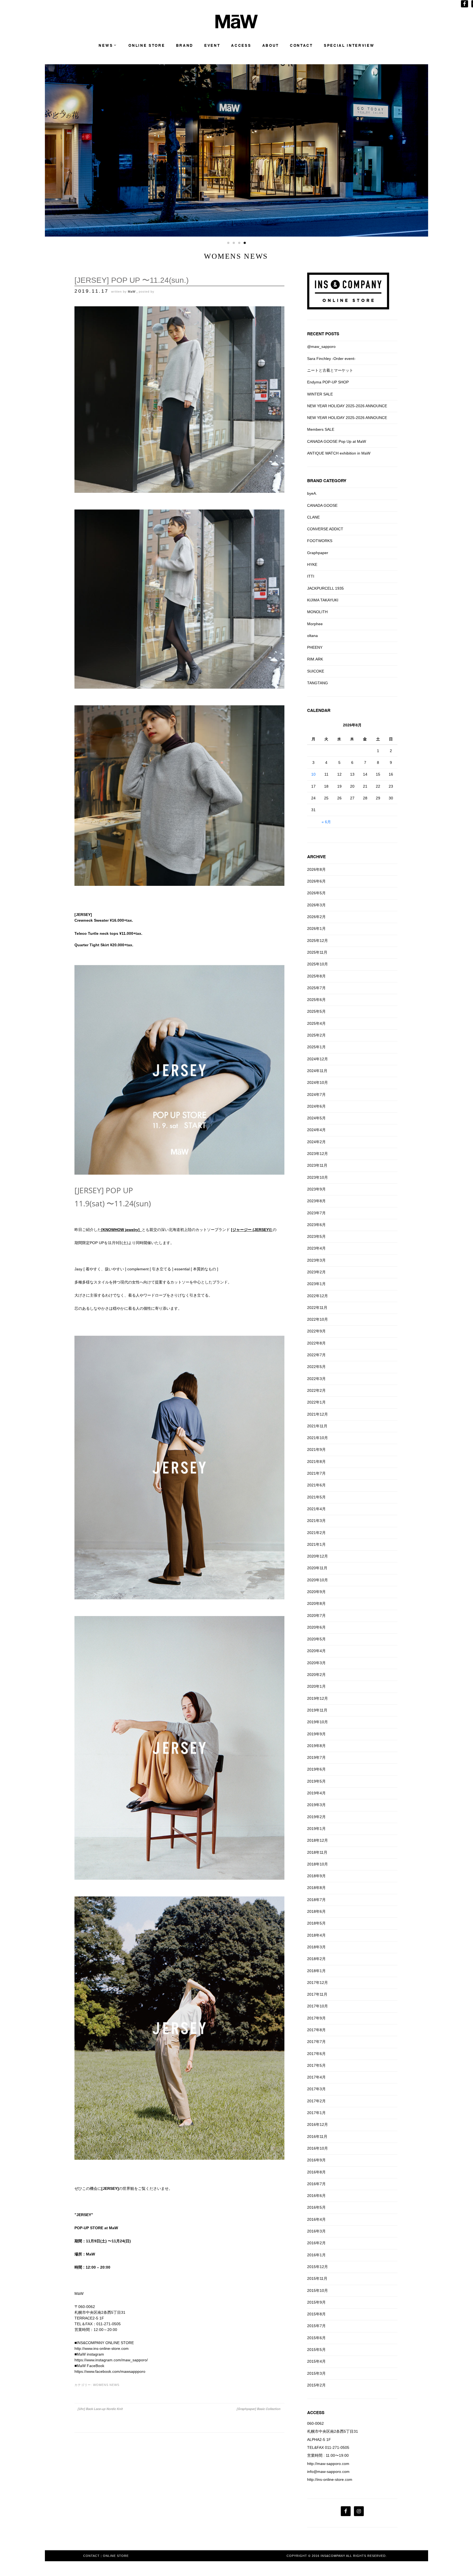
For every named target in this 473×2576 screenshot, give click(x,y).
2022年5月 (316, 1367)
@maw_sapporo (321, 347)
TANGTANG (318, 683)
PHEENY (315, 647)
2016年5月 (316, 2207)
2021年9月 (316, 1449)
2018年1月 (316, 1971)
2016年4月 (316, 2219)
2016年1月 (316, 2255)
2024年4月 (316, 1130)
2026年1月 (316, 928)
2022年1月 (316, 1402)
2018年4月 (316, 1935)
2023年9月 (316, 1189)
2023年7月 (316, 1213)
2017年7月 (316, 2042)
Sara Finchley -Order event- (331, 359)
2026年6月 (316, 881)
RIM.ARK (315, 659)
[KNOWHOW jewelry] (120, 1230)
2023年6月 (316, 1225)
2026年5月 (316, 893)
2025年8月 (316, 976)
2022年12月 (318, 1296)
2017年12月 (318, 1983)
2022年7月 (316, 1355)
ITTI (311, 576)
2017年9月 (316, 2018)
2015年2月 (316, 2385)
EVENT (212, 46)
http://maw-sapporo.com (328, 2464)
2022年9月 (316, 1331)
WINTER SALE (320, 394)
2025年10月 (318, 964)
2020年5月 (316, 1639)
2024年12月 (318, 1059)
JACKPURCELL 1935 (325, 588)
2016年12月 (318, 2124)
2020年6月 (316, 1627)
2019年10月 (318, 1722)
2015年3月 (316, 2373)
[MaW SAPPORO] (237, 27)
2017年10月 (318, 2006)
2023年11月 (317, 1165)
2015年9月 (316, 2302)
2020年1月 (316, 1686)
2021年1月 (316, 1544)
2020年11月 (317, 1568)
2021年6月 (316, 1485)
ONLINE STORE (147, 46)
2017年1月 (316, 2113)
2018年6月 (316, 1911)
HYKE (312, 564)
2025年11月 (317, 952)
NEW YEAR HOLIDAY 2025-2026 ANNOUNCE (347, 406)
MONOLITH (317, 612)
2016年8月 (316, 2172)
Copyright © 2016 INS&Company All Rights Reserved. (337, 2556)
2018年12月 (318, 1840)
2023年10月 (318, 1177)
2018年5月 (316, 1923)
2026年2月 (316, 917)
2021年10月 (318, 1438)
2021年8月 (316, 1462)
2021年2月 (316, 1533)
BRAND (185, 46)
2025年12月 (318, 941)
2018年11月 (317, 1852)
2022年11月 (317, 1308)
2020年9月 (316, 1592)
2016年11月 (317, 2137)
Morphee (315, 624)
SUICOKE (316, 671)
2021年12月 (318, 1414)
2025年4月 (316, 1023)
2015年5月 (316, 2350)
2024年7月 (316, 1095)
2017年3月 (316, 2089)
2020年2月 (316, 1675)
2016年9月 (316, 2160)
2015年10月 (318, 2290)
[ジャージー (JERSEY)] (251, 1230)
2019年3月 (316, 1805)
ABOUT (271, 46)
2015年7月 (316, 2326)
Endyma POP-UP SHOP (328, 382)
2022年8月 (316, 1343)
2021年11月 (317, 1426)
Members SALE (321, 429)
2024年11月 (317, 1071)
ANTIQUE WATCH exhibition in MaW (339, 453)
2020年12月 (318, 1556)
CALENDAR (319, 710)
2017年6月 (316, 2054)
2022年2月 (316, 1390)
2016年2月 (316, 2243)
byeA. (312, 493)
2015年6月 (316, 2338)
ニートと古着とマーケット (330, 370)
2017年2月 (316, 2101)
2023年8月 (316, 1201)
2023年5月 (316, 1236)
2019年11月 (317, 1710)
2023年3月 (316, 1260)
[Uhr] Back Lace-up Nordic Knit (100, 2409)
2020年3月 (316, 1663)
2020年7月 (316, 1616)
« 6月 (326, 822)
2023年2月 (316, 1272)
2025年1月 (316, 1047)
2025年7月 (316, 988)
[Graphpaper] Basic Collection (258, 2409)
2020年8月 (316, 1603)
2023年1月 (316, 1284)
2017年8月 (316, 2030)
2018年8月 (316, 1888)
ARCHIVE (316, 857)
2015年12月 (318, 2267)
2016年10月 (318, 2148)
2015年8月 (316, 2314)
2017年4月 (316, 2077)
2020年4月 (316, 1651)
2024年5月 (316, 1118)
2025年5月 (316, 1011)
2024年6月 (316, 1106)
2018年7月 (316, 1900)
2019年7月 (316, 1757)
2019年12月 (318, 1698)
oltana (312, 636)
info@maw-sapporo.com (328, 2472)
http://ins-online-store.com (330, 2479)
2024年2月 (316, 1142)
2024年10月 (318, 1082)
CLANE (313, 517)
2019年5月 (316, 1781)
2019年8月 (316, 1746)
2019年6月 (316, 1769)
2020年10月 (318, 1580)
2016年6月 (316, 2196)
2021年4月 (316, 1509)
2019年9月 (316, 1734)
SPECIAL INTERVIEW (349, 46)
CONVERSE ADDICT (325, 529)
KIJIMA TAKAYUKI (323, 600)
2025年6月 (316, 1000)
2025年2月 (316, 1035)
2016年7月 (316, 2184)
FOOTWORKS (320, 541)
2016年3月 (316, 2231)
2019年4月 (316, 1793)
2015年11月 (317, 2278)
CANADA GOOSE (322, 505)
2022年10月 (318, 1319)
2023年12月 (318, 1154)
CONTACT (301, 46)
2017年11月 (317, 1994)
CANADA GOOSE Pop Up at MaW (337, 441)
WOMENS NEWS (106, 2385)
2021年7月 (316, 1473)
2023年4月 (316, 1248)
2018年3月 (316, 1947)
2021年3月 (316, 1521)
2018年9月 (316, 1876)
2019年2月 (316, 1817)
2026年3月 (316, 905)
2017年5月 (316, 2065)
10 (313, 774)
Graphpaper (318, 553)
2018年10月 (318, 1864)
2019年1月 (316, 1829)
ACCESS (241, 46)
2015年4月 (316, 2361)
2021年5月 (316, 1497)
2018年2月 (316, 1959)
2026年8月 (316, 869)
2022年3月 (316, 1379)
